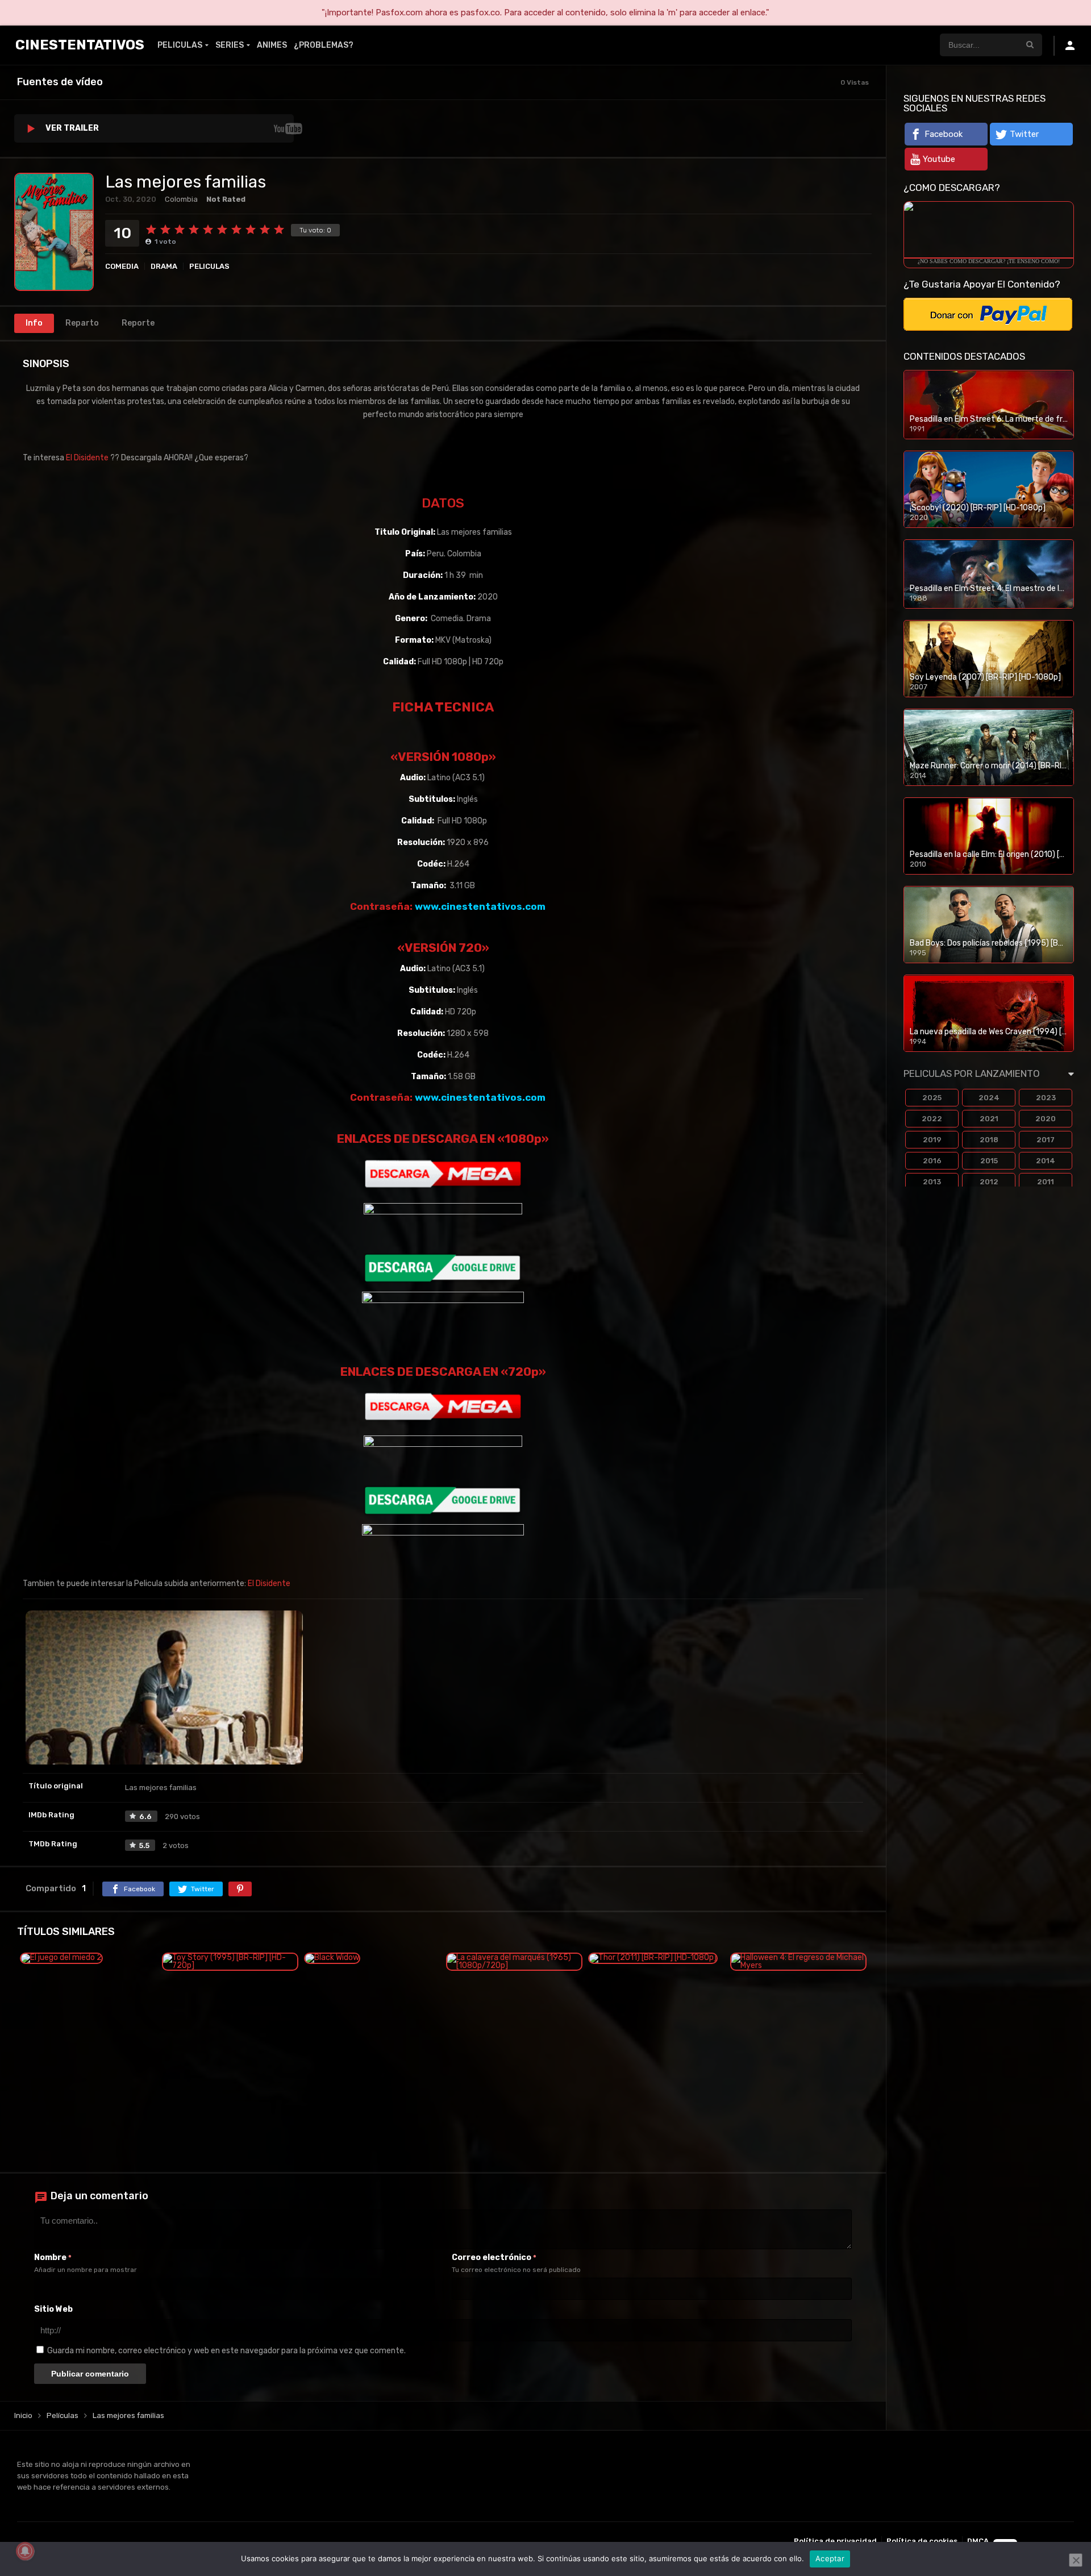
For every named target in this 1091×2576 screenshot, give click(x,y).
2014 (1046, 1161)
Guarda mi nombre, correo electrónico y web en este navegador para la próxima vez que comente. (226, 2351)
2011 (1046, 1182)
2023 (1046, 1098)
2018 (989, 1140)
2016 (932, 1161)
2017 (1046, 1140)
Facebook (944, 134)
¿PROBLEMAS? (324, 45)
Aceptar (830, 2558)
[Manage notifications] (25, 2551)
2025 (932, 1098)
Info (34, 323)
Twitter (1024, 134)
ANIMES (272, 45)
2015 (989, 1161)
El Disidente (87, 458)
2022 (932, 1119)
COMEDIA (122, 266)
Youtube (939, 159)
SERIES (230, 45)
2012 (989, 1182)
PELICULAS (180, 45)
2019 (932, 1140)
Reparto (82, 323)
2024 (989, 1098)
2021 (989, 1119)
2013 (932, 1182)
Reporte (138, 323)
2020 (1046, 1119)
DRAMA (164, 266)
